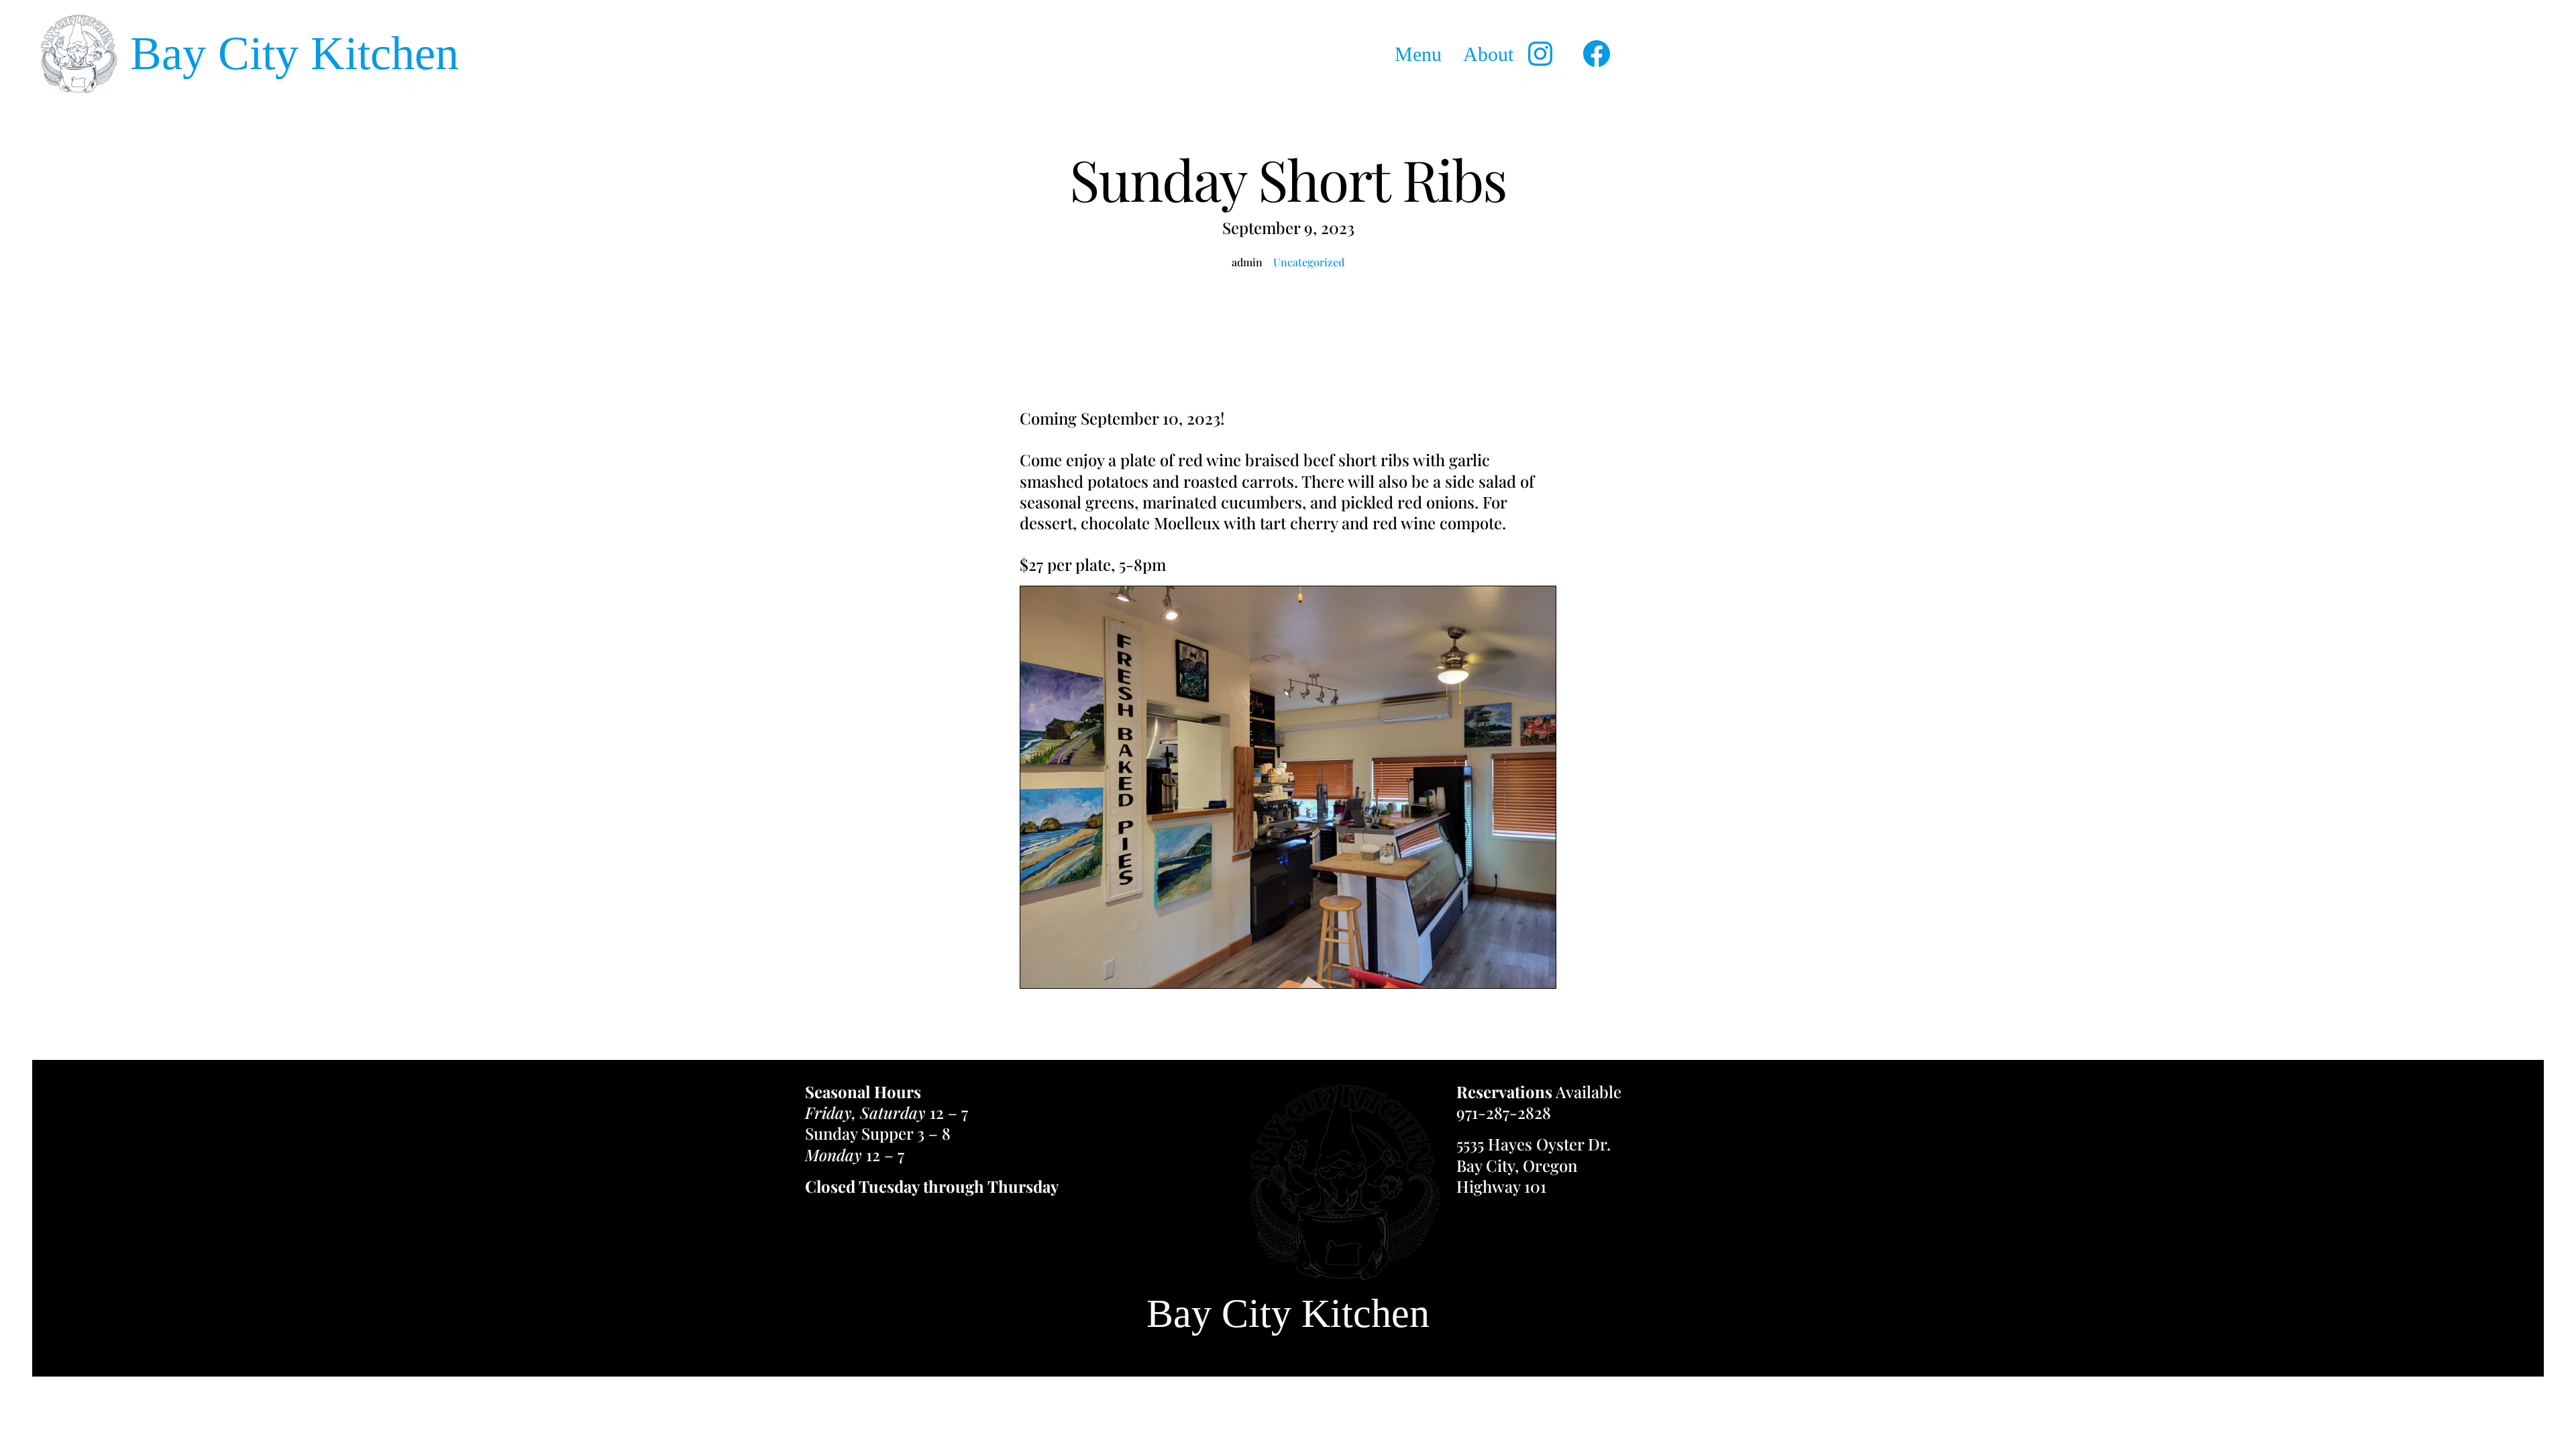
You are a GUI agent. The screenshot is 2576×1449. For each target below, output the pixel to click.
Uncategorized (1309, 262)
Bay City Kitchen (294, 53)
